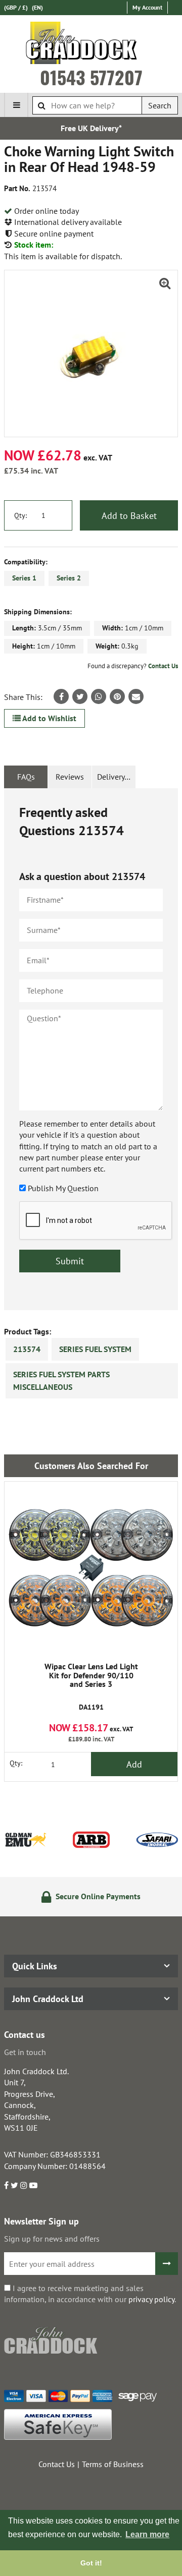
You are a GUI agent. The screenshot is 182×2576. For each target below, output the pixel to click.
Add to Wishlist (49, 718)
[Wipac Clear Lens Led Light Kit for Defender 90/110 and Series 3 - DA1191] (91, 1568)
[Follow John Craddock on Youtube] (33, 2185)
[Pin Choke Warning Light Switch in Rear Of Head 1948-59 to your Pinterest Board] (117, 696)
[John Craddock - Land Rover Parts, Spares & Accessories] (91, 45)
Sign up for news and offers (52, 2239)
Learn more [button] (147, 2534)
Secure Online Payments (97, 1896)
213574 (27, 1349)
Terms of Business (113, 2464)
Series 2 (69, 578)
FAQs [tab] (26, 777)
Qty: (20, 515)
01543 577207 (91, 77)
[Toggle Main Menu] (16, 105)
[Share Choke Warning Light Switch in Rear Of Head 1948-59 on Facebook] (61, 696)
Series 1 (24, 578)
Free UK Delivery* (91, 128)
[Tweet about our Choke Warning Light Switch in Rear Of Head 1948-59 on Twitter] (80, 696)
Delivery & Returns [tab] (116, 777)
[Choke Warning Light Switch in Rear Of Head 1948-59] (91, 354)
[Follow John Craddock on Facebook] (6, 2185)
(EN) (37, 7)
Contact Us (163, 666)
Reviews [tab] (70, 777)
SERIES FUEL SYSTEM (95, 1349)
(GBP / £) (16, 7)
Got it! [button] (91, 2563)
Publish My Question (63, 1188)
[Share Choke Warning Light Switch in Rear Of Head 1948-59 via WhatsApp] (99, 696)
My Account (147, 7)
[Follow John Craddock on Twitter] (14, 2185)
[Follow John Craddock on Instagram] (24, 2185)
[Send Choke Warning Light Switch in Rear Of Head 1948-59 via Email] (136, 696)
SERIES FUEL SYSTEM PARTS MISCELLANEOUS (61, 1381)
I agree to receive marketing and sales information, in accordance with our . (90, 2294)
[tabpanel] (91, 1049)
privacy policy (151, 2299)
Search (160, 105)
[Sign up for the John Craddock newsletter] (167, 2264)
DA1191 (91, 1687)
